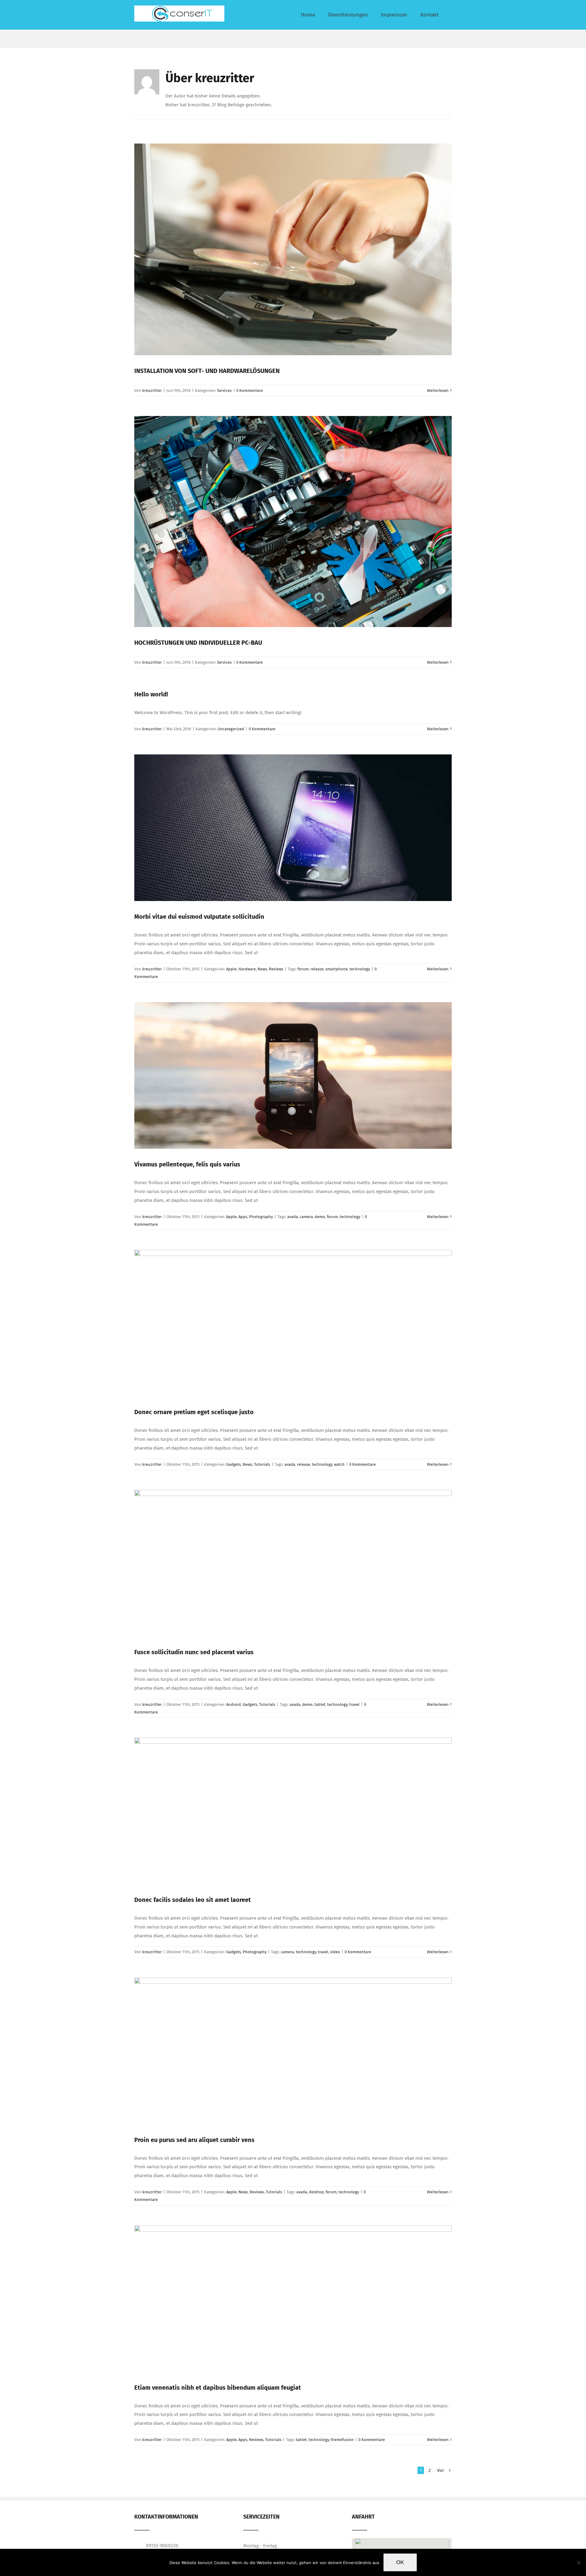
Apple (231, 969)
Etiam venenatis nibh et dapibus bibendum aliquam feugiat (218, 2388)
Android (233, 1704)
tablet (320, 1704)
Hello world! (151, 694)
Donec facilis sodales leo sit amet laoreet (193, 1900)
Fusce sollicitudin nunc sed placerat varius (194, 1652)
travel (354, 1704)
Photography (261, 1217)
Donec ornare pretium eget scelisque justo (194, 1412)
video (335, 1952)
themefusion (342, 2440)
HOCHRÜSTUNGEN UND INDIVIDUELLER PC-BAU (198, 643)
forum (303, 969)
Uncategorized (231, 729)
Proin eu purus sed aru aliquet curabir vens (194, 2140)
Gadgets (233, 1464)
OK (400, 2562)
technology (360, 969)
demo (320, 1217)
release (317, 969)
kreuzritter (152, 390)
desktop (316, 2192)
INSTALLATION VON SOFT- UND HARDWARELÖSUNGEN (207, 371)
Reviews (276, 969)
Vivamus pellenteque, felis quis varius (187, 1164)
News (262, 969)
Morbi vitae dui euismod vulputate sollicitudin (199, 917)
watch (339, 1464)
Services (224, 390)
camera (306, 1217)
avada (293, 1217)
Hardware (247, 969)
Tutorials (262, 1464)
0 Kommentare (250, 390)
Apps (243, 1217)
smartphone (336, 969)
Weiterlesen (438, 390)
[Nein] (578, 2563)
